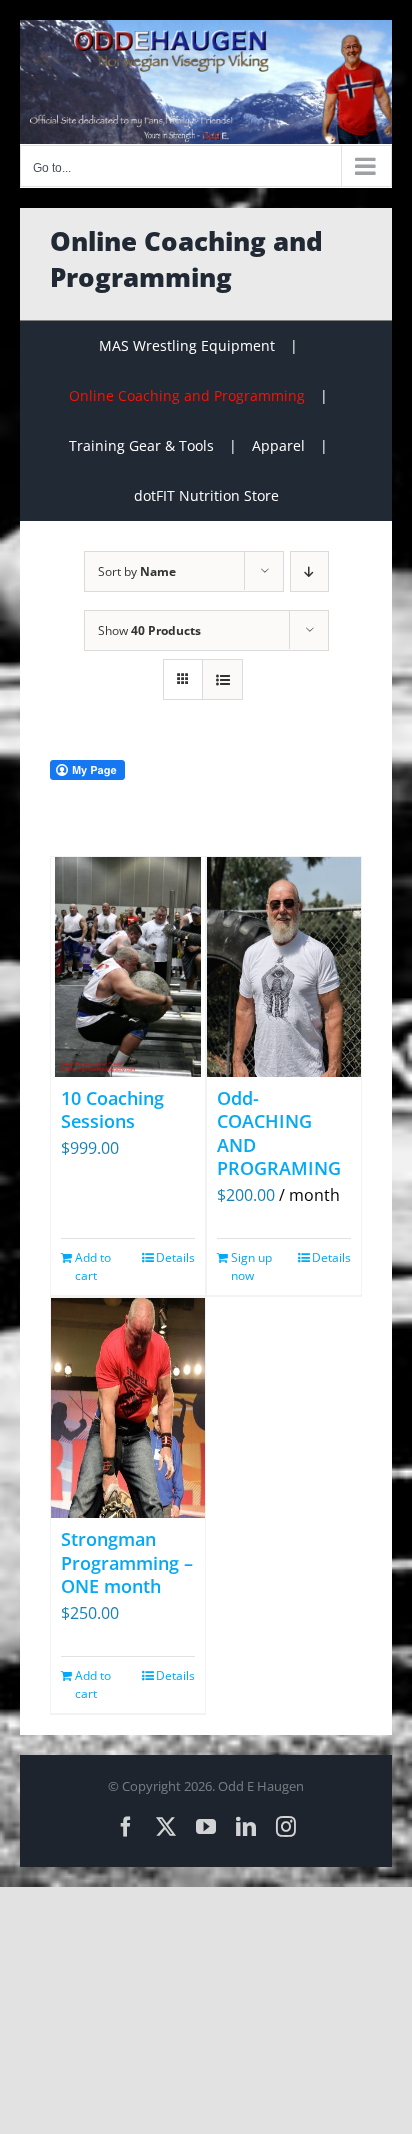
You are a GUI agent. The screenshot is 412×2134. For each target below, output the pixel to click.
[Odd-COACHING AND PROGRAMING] (284, 967)
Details (175, 1257)
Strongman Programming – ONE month (127, 1562)
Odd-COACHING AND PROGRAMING (279, 1133)
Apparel (278, 445)
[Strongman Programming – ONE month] (128, 1408)
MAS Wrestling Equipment (187, 345)
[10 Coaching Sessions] (128, 967)
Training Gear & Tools (141, 445)
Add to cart (93, 1266)
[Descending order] (309, 571)
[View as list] (222, 679)
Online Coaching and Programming (187, 395)
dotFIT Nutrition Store (206, 495)
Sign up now (251, 1266)
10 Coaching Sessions (112, 1109)
